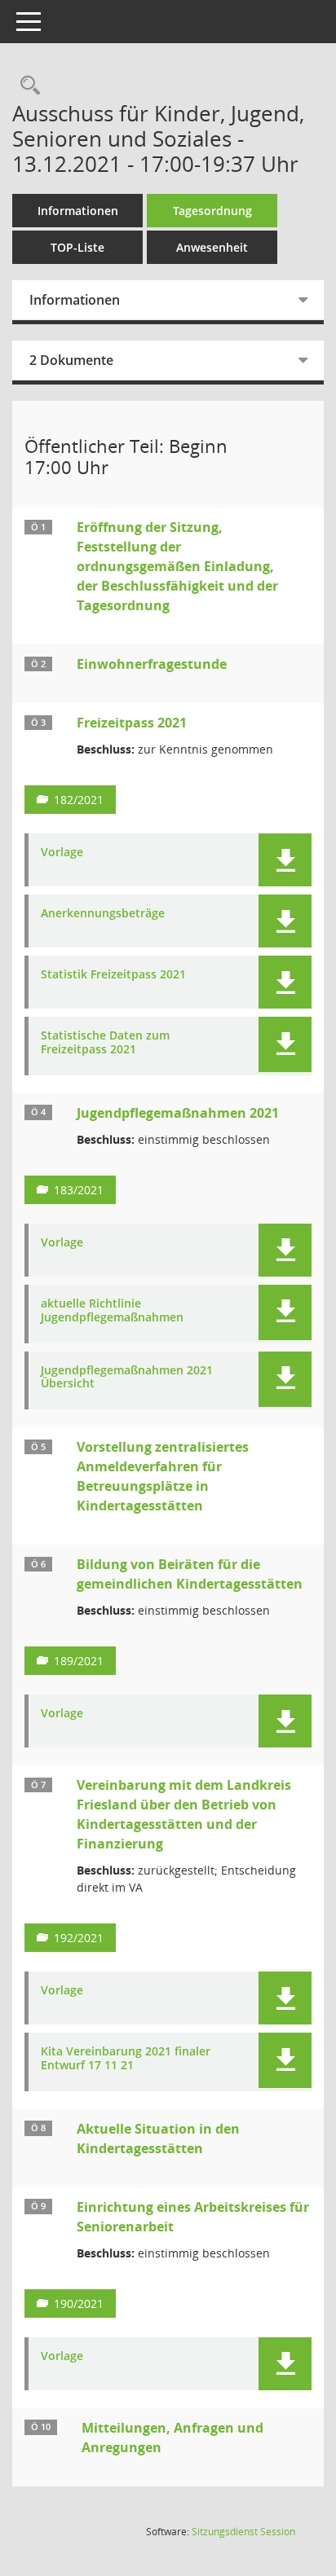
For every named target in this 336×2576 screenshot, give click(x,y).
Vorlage (62, 853)
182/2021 (79, 800)
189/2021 (79, 1661)
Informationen (78, 211)
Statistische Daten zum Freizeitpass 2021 (105, 1043)
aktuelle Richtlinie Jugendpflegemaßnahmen (112, 1311)
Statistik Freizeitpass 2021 (113, 975)
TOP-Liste (77, 247)
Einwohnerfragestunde (152, 664)
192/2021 (79, 1938)
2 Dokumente (71, 360)
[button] (285, 860)
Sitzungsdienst (243, 2532)
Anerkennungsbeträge (103, 914)
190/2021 (79, 2303)
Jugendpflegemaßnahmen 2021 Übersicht (127, 1378)
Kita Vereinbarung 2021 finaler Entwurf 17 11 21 (126, 2059)
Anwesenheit (212, 247)
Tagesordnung (212, 211)
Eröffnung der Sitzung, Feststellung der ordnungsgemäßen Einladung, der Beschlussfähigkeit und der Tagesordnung (177, 566)
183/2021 (79, 1190)
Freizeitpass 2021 (132, 723)
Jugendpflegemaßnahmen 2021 (178, 1113)
